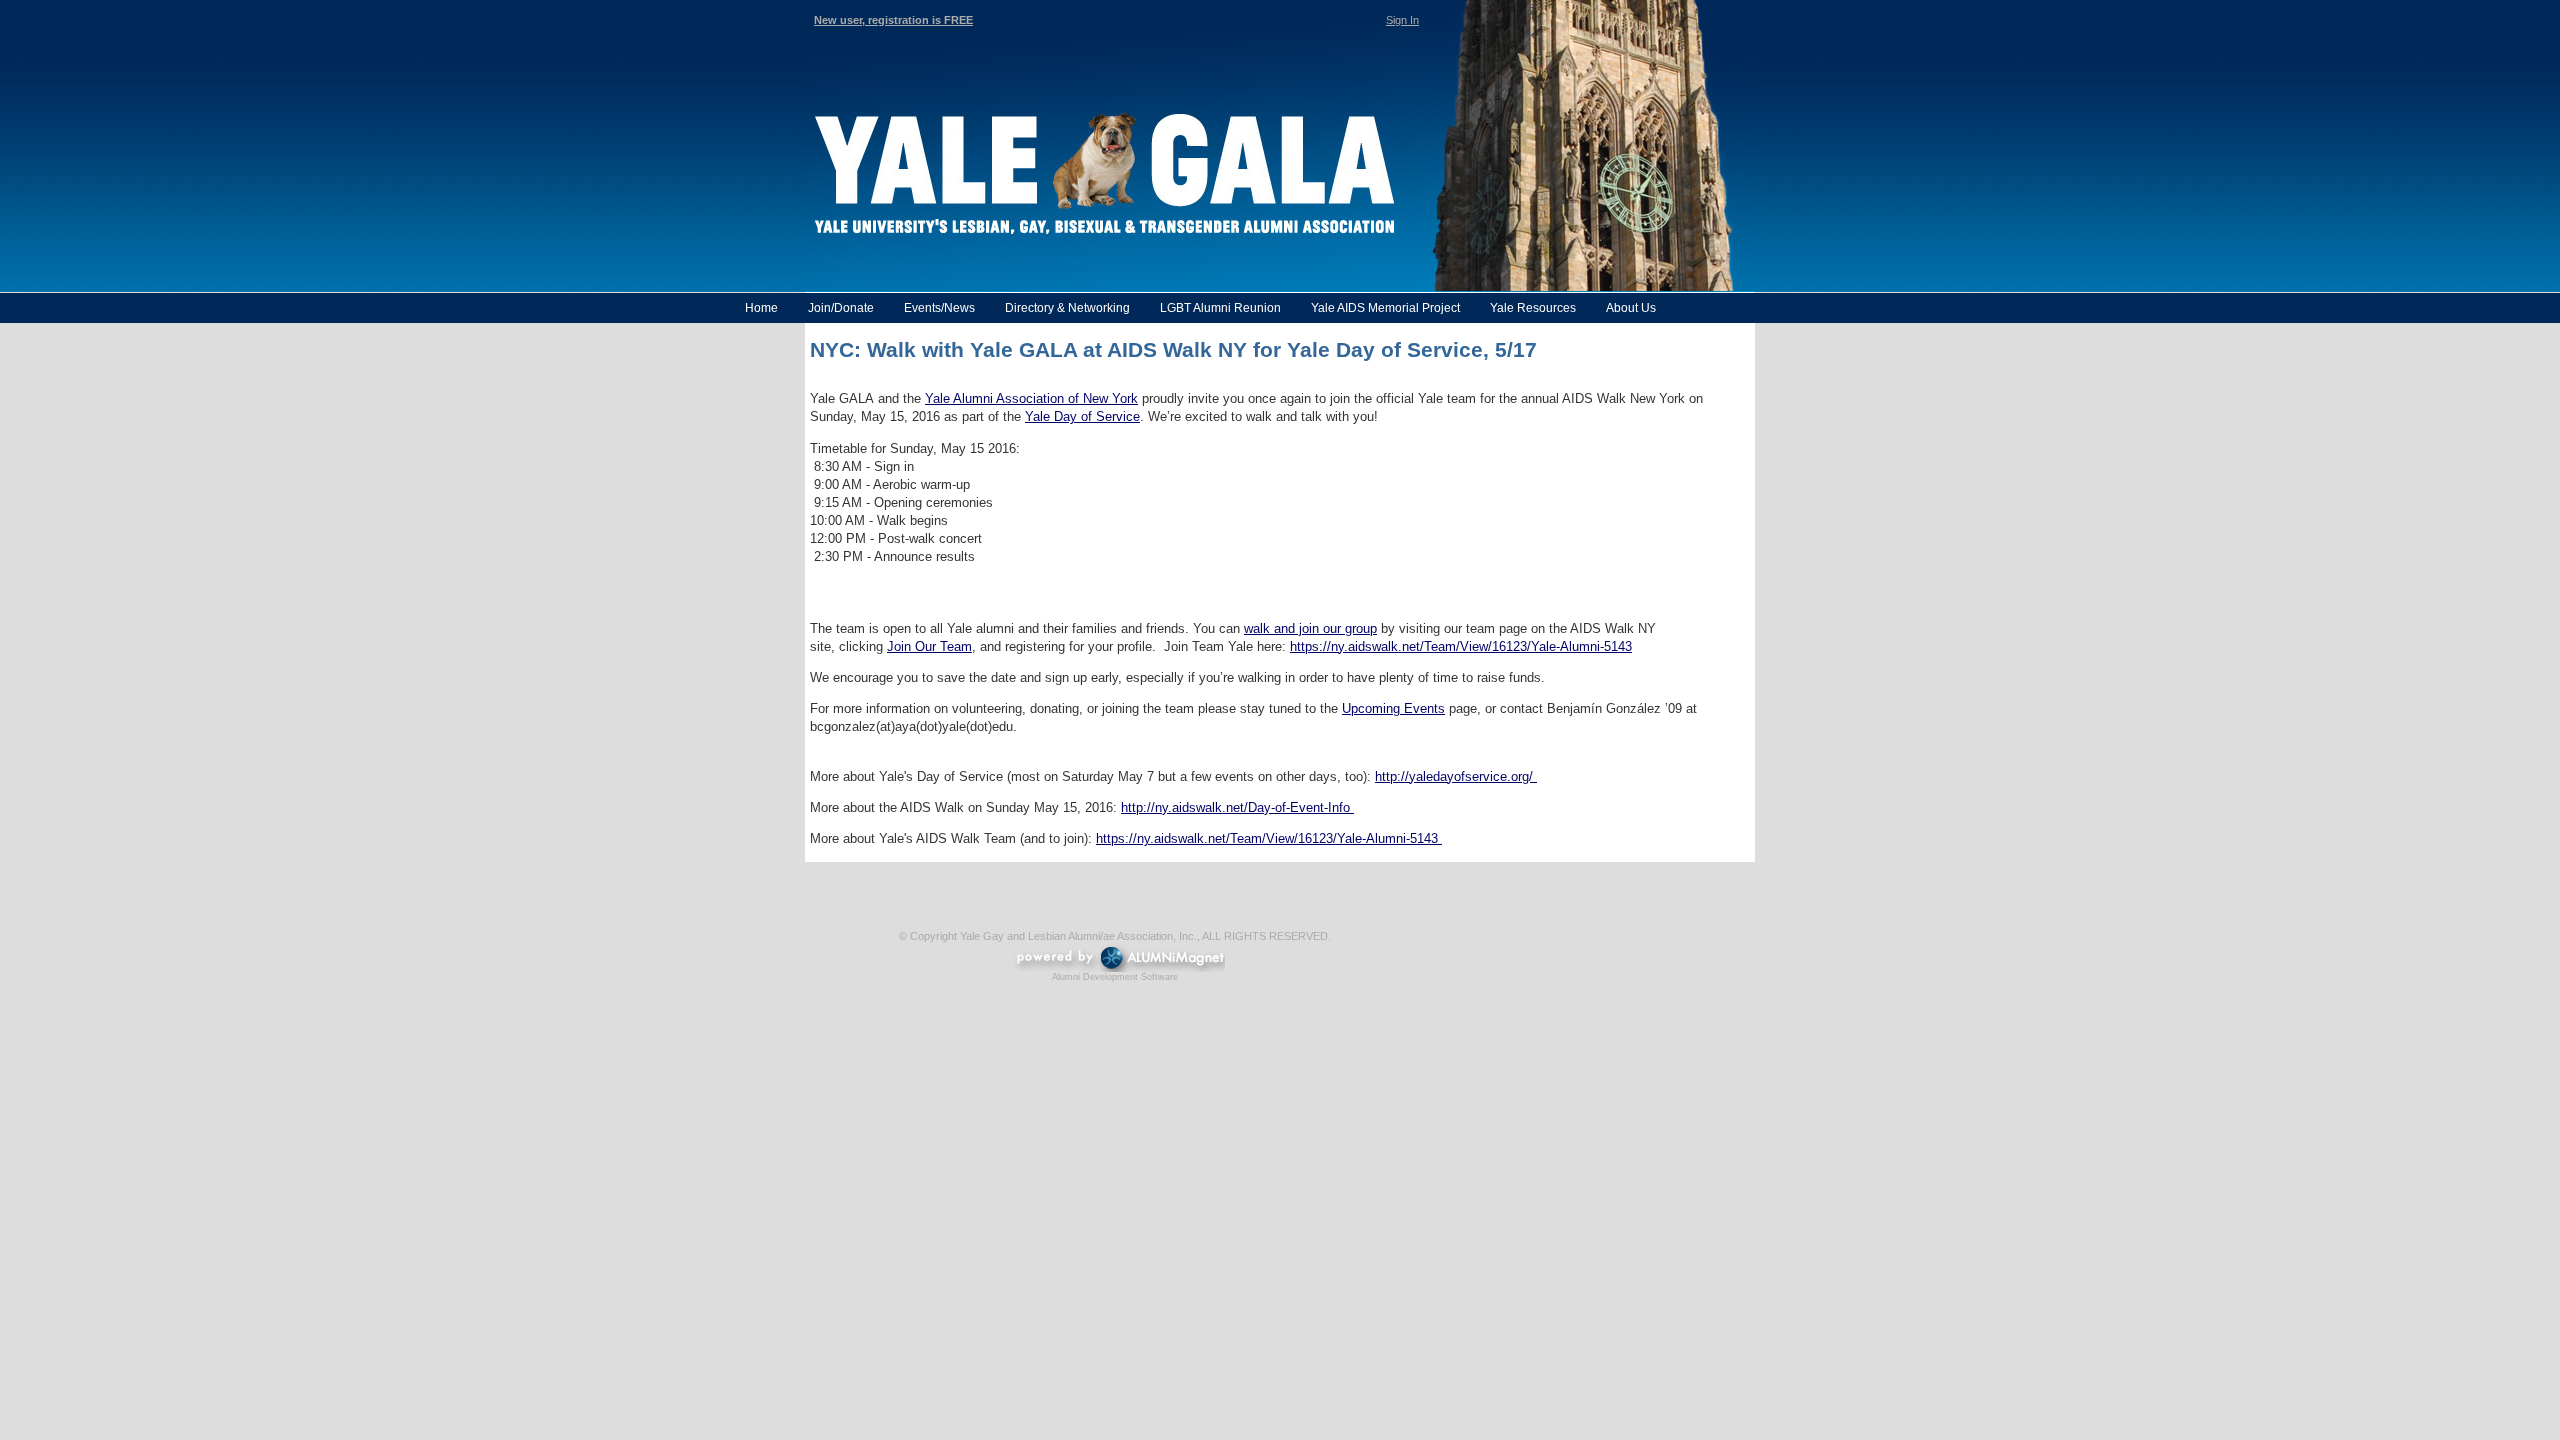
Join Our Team (929, 646)
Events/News (939, 308)
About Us (1631, 308)
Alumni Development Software (1115, 977)
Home (761, 308)
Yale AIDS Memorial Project (1385, 308)
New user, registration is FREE (893, 20)
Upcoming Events (1393, 708)
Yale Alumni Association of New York (1031, 398)
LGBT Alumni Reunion (1220, 308)
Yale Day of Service (1082, 416)
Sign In (1402, 20)
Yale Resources (1533, 308)
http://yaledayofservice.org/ (1456, 776)
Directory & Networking (1067, 308)
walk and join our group (1310, 628)
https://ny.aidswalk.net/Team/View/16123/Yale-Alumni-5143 (1461, 646)
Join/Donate (841, 308)
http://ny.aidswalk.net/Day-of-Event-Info (1237, 807)
